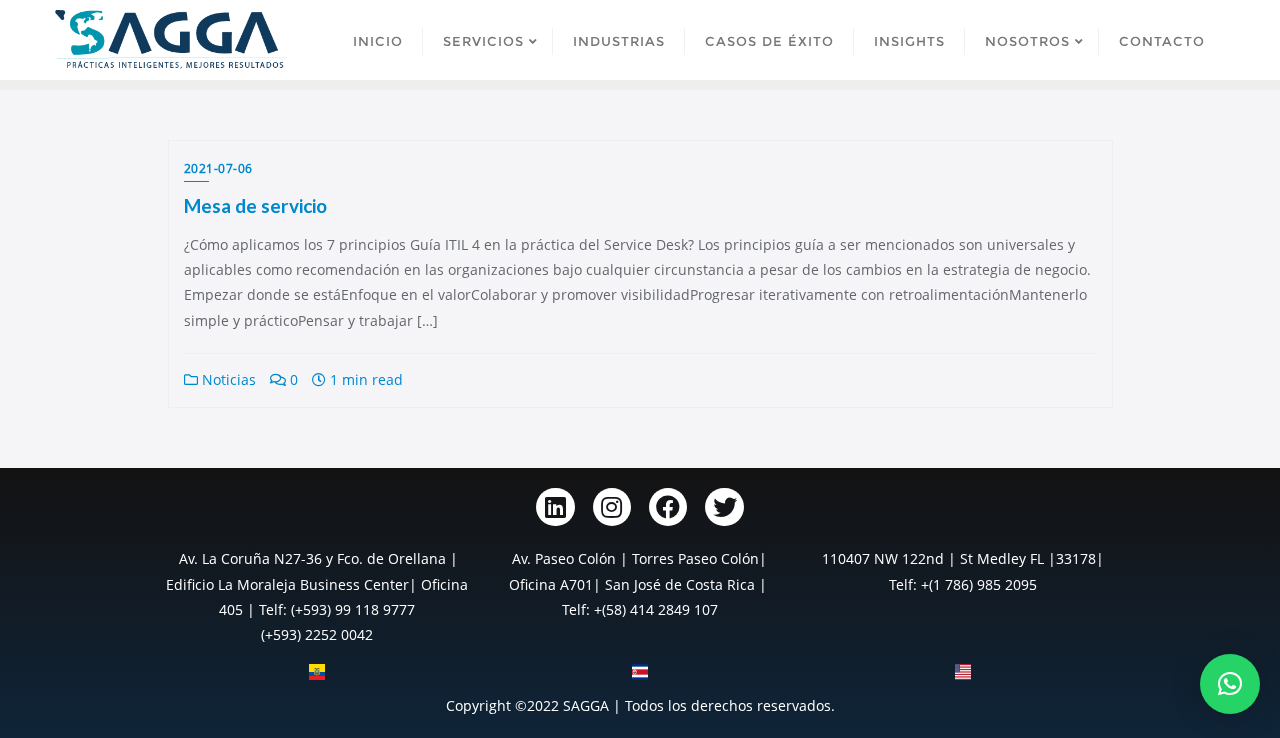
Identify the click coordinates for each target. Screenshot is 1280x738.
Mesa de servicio (255, 205)
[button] (1230, 684)
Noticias (227, 379)
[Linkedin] (555, 507)
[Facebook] (668, 507)
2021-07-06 (218, 168)
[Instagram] (612, 507)
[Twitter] (724, 507)
